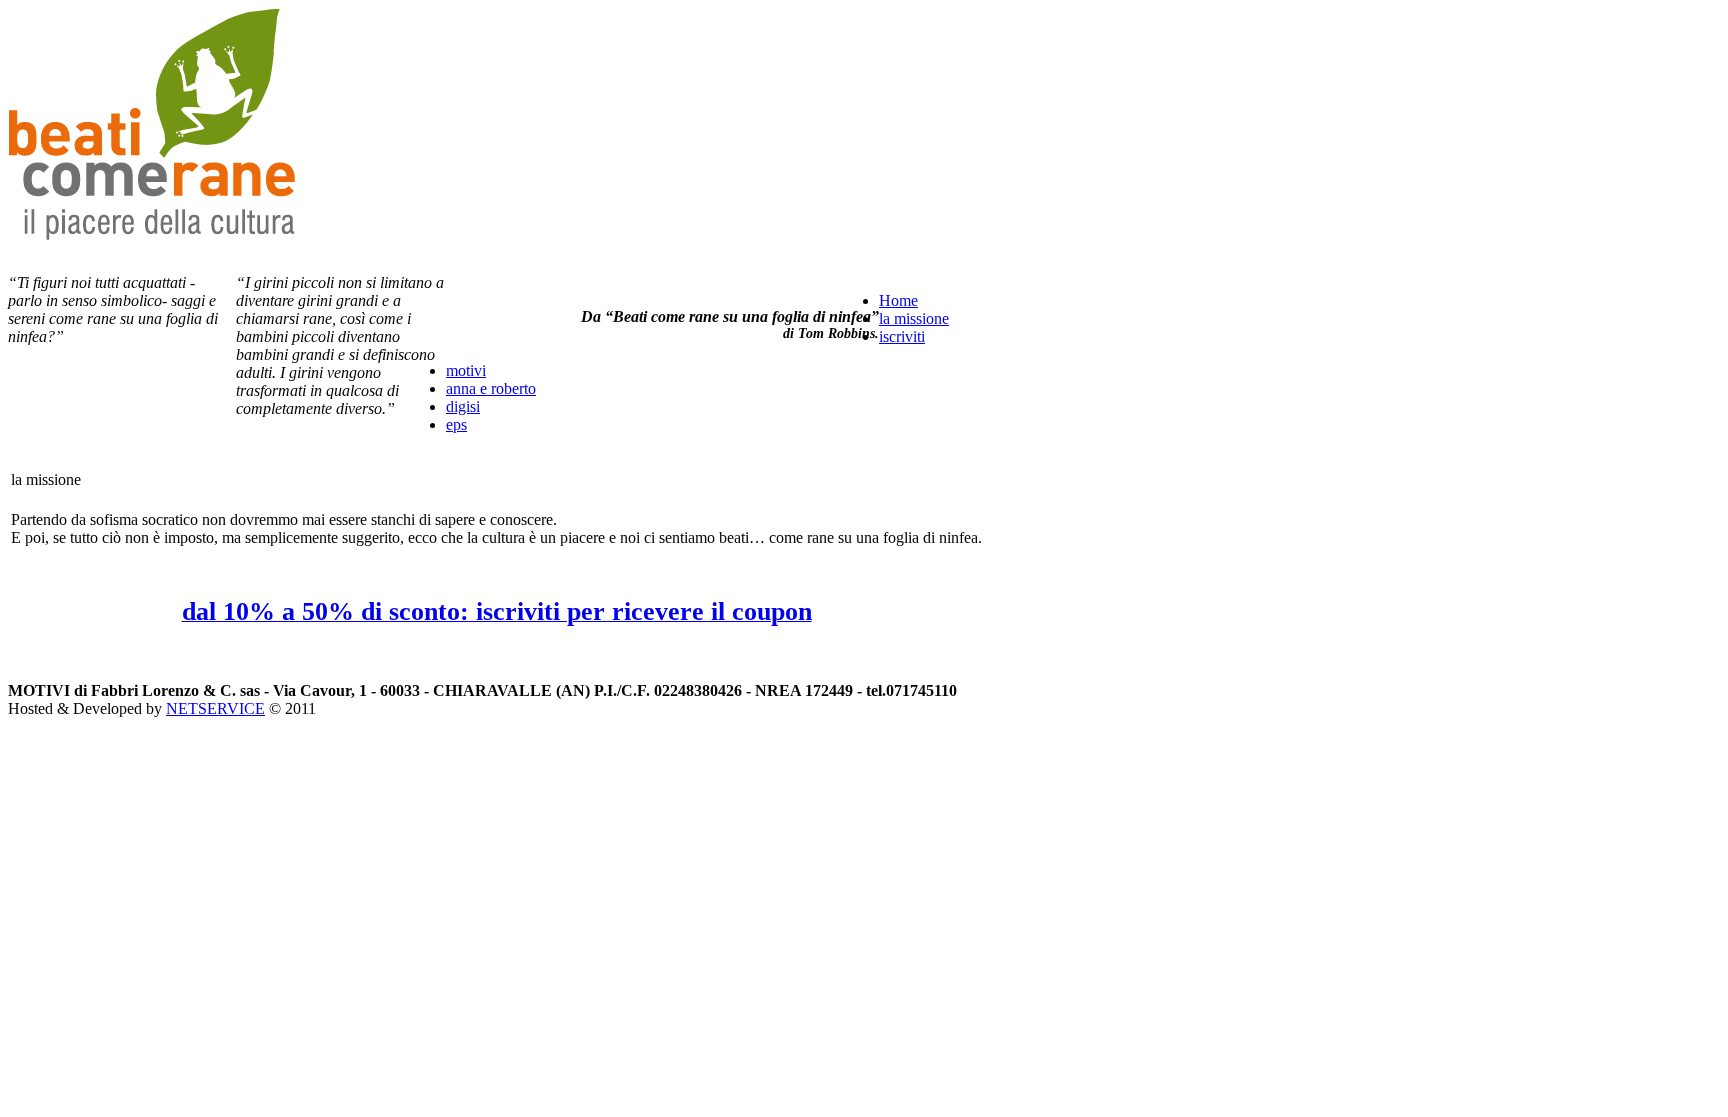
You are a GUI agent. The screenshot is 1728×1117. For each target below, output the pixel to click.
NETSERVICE (215, 708)
